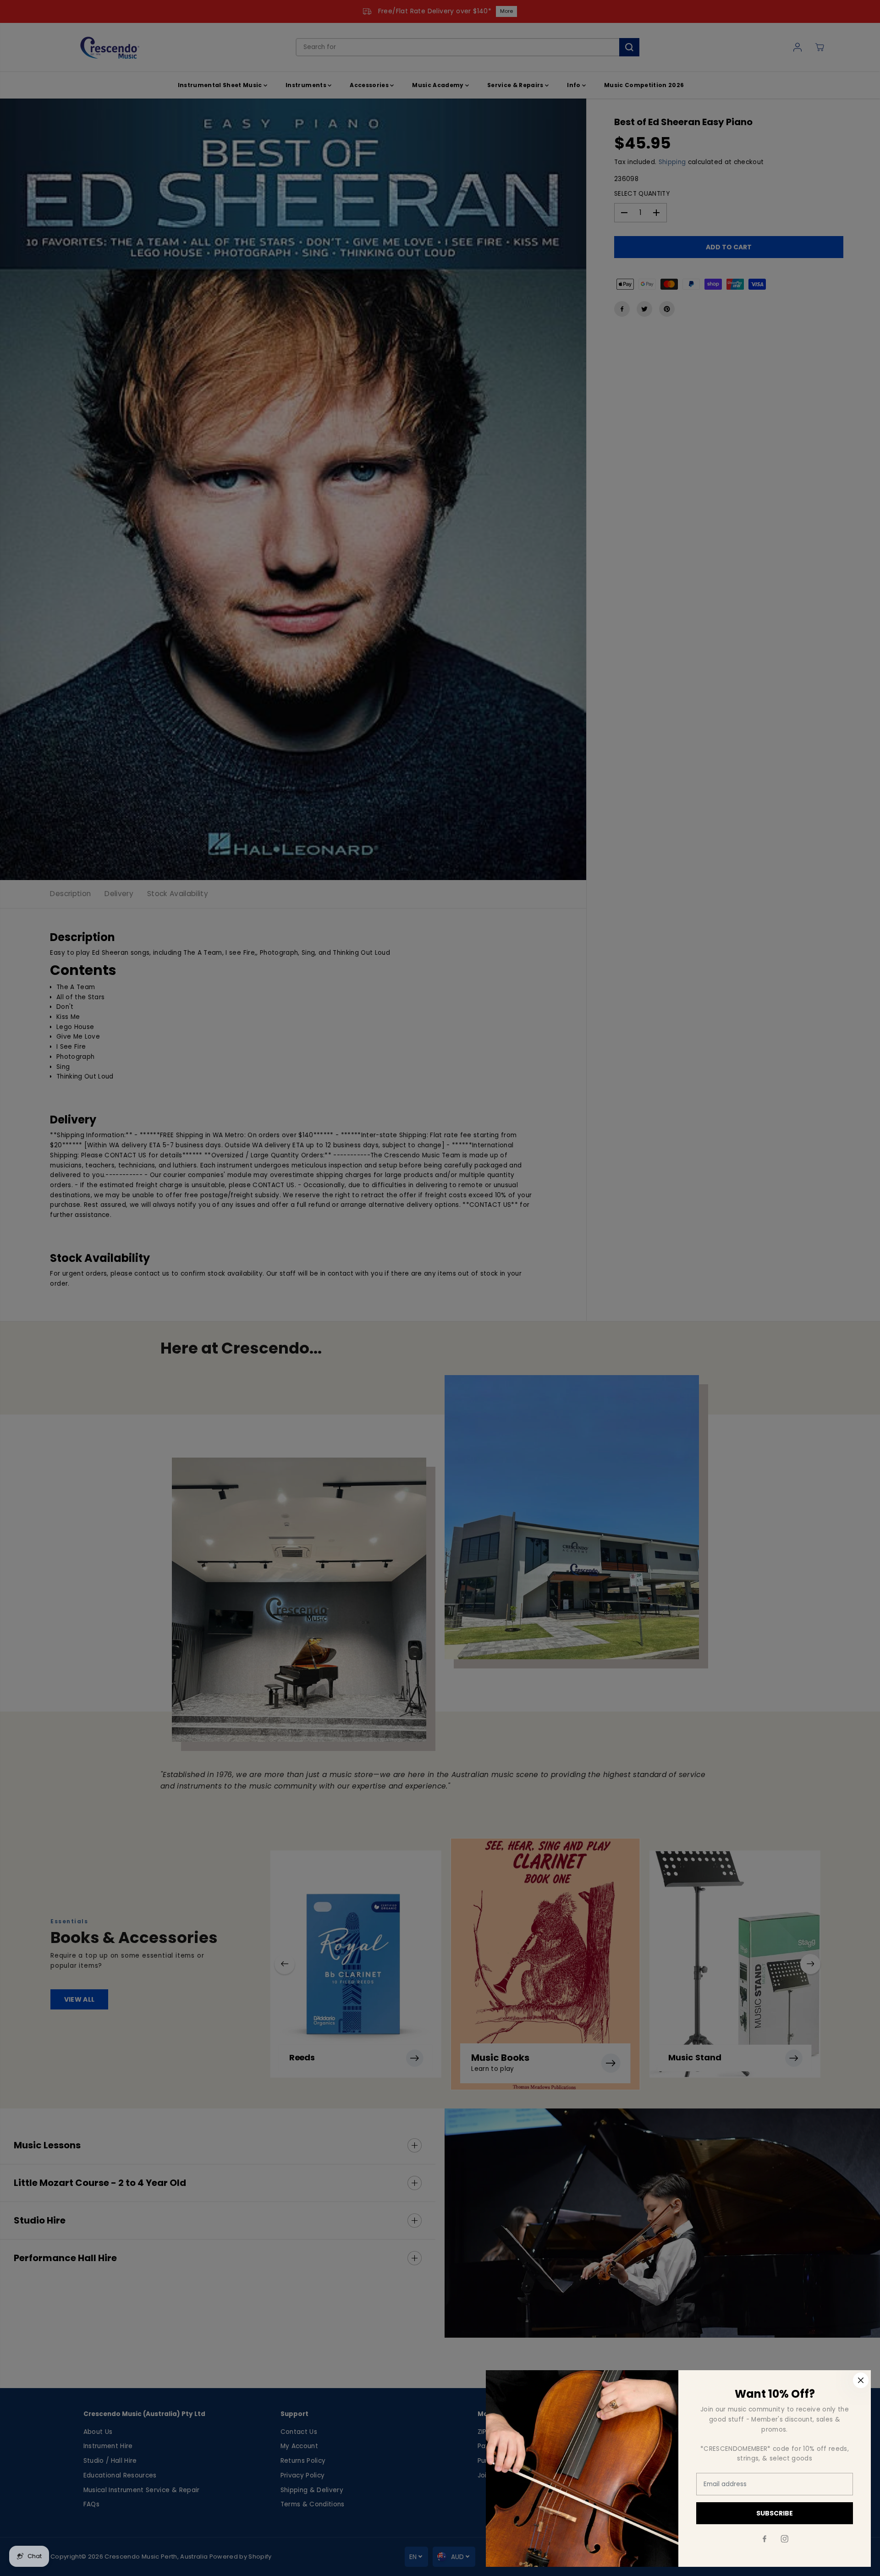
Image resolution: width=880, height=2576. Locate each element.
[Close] (861, 2380)
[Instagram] (785, 2539)
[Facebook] (764, 2539)
